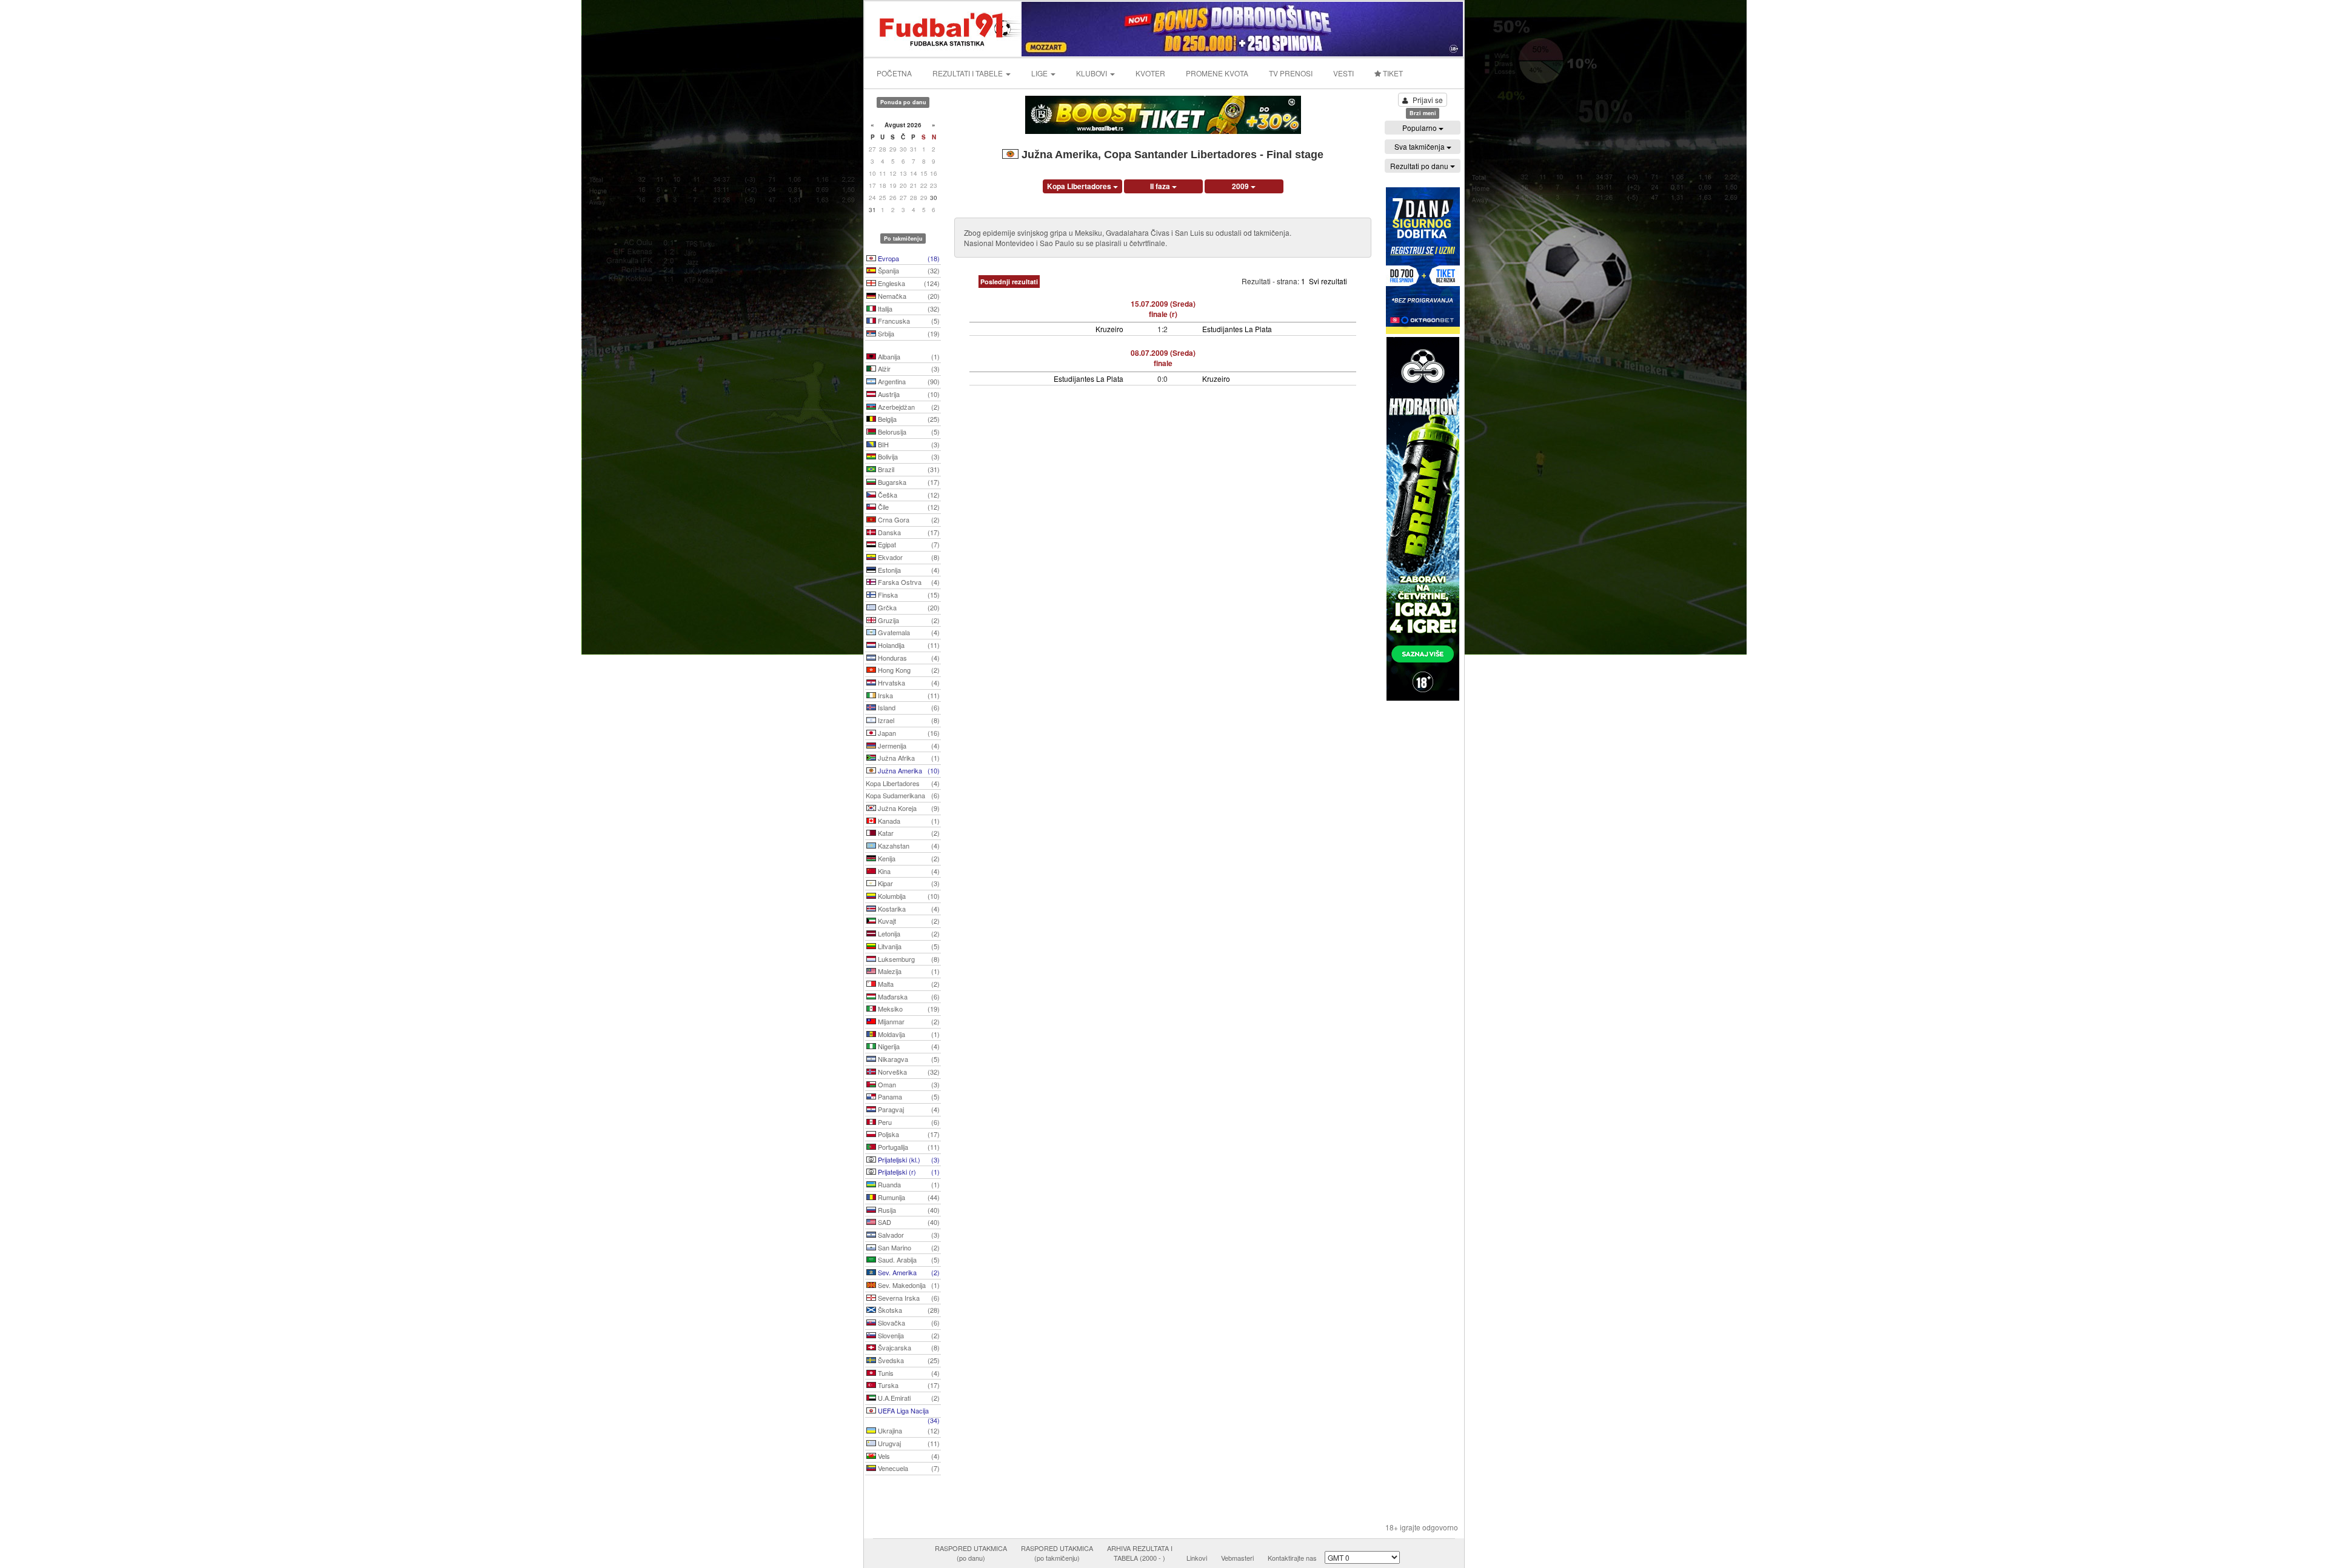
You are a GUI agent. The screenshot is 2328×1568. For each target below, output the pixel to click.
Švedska (908, 1360)
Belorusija (908, 432)
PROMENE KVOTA (1217, 73)
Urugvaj (908, 1443)
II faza (1161, 186)
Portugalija (908, 1147)
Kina (908, 871)
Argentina (908, 381)
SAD (908, 1222)
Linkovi (1197, 1558)
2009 (1241, 186)
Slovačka (908, 1323)
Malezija (908, 971)
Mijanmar (908, 1021)
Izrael (908, 720)
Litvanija (908, 946)
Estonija (908, 570)
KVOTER (1150, 73)
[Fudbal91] (944, 28)
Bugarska (908, 482)
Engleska (908, 283)
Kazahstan (908, 846)
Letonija (908, 933)
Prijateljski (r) (908, 1172)
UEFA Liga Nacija (908, 1412)
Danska (908, 532)
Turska (908, 1385)
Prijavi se (1428, 100)
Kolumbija (908, 896)
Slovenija (908, 1335)
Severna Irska (908, 1298)
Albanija (908, 356)
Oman (908, 1084)
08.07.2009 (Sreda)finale (1163, 358)
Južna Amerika (908, 770)
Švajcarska (908, 1347)
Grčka (908, 607)
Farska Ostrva (908, 582)
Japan (908, 733)
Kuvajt (908, 921)
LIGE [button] (1040, 73)
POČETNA (894, 73)
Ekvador (908, 557)
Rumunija (908, 1197)
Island (908, 707)
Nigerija (908, 1046)
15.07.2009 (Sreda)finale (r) (1163, 309)
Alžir (908, 369)
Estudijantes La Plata (1237, 329)
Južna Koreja (908, 808)
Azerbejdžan (908, 407)
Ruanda (908, 1184)
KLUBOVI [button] (1092, 73)
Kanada (908, 821)
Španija (908, 270)
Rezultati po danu (1420, 166)
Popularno (1420, 128)
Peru (908, 1122)
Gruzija (908, 620)
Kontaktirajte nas (1292, 1558)
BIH (908, 444)
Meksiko (908, 1009)
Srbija (908, 333)
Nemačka (908, 296)
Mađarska (908, 996)
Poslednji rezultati (1009, 282)
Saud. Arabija (908, 1259)
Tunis (908, 1373)
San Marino (908, 1247)
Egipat (908, 544)
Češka (908, 495)
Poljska (908, 1134)
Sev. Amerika (908, 1272)
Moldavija (908, 1034)
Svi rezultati (1328, 281)
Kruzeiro (1109, 329)
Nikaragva (908, 1059)
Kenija (908, 858)
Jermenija (908, 746)
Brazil (908, 469)
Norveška (908, 1072)
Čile (908, 507)
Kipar (908, 883)
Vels (908, 1456)
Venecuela (908, 1468)
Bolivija (908, 456)
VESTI (1343, 73)
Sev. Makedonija (908, 1285)
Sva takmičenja (1420, 146)
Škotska (908, 1310)
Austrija (908, 394)
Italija (908, 309)
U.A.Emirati (908, 1398)
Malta (908, 984)
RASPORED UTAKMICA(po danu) (971, 1553)
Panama (908, 1096)
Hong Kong (908, 670)
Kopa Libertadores (903, 783)
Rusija (908, 1210)
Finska (908, 595)
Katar (908, 833)
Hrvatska (908, 682)
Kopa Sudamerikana (903, 795)
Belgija (908, 419)
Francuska (908, 321)
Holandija (908, 645)
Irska (908, 695)
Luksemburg (908, 959)
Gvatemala (908, 632)
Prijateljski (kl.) (908, 1159)
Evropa (908, 258)
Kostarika (908, 909)
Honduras (908, 658)
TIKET (1392, 73)
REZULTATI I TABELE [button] (968, 73)
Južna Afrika (908, 758)
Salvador (908, 1235)
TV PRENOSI (1291, 73)
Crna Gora (908, 519)
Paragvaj (908, 1109)
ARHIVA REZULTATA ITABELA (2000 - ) (1140, 1553)
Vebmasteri (1237, 1558)
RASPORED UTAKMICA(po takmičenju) (1057, 1553)
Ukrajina (908, 1430)
